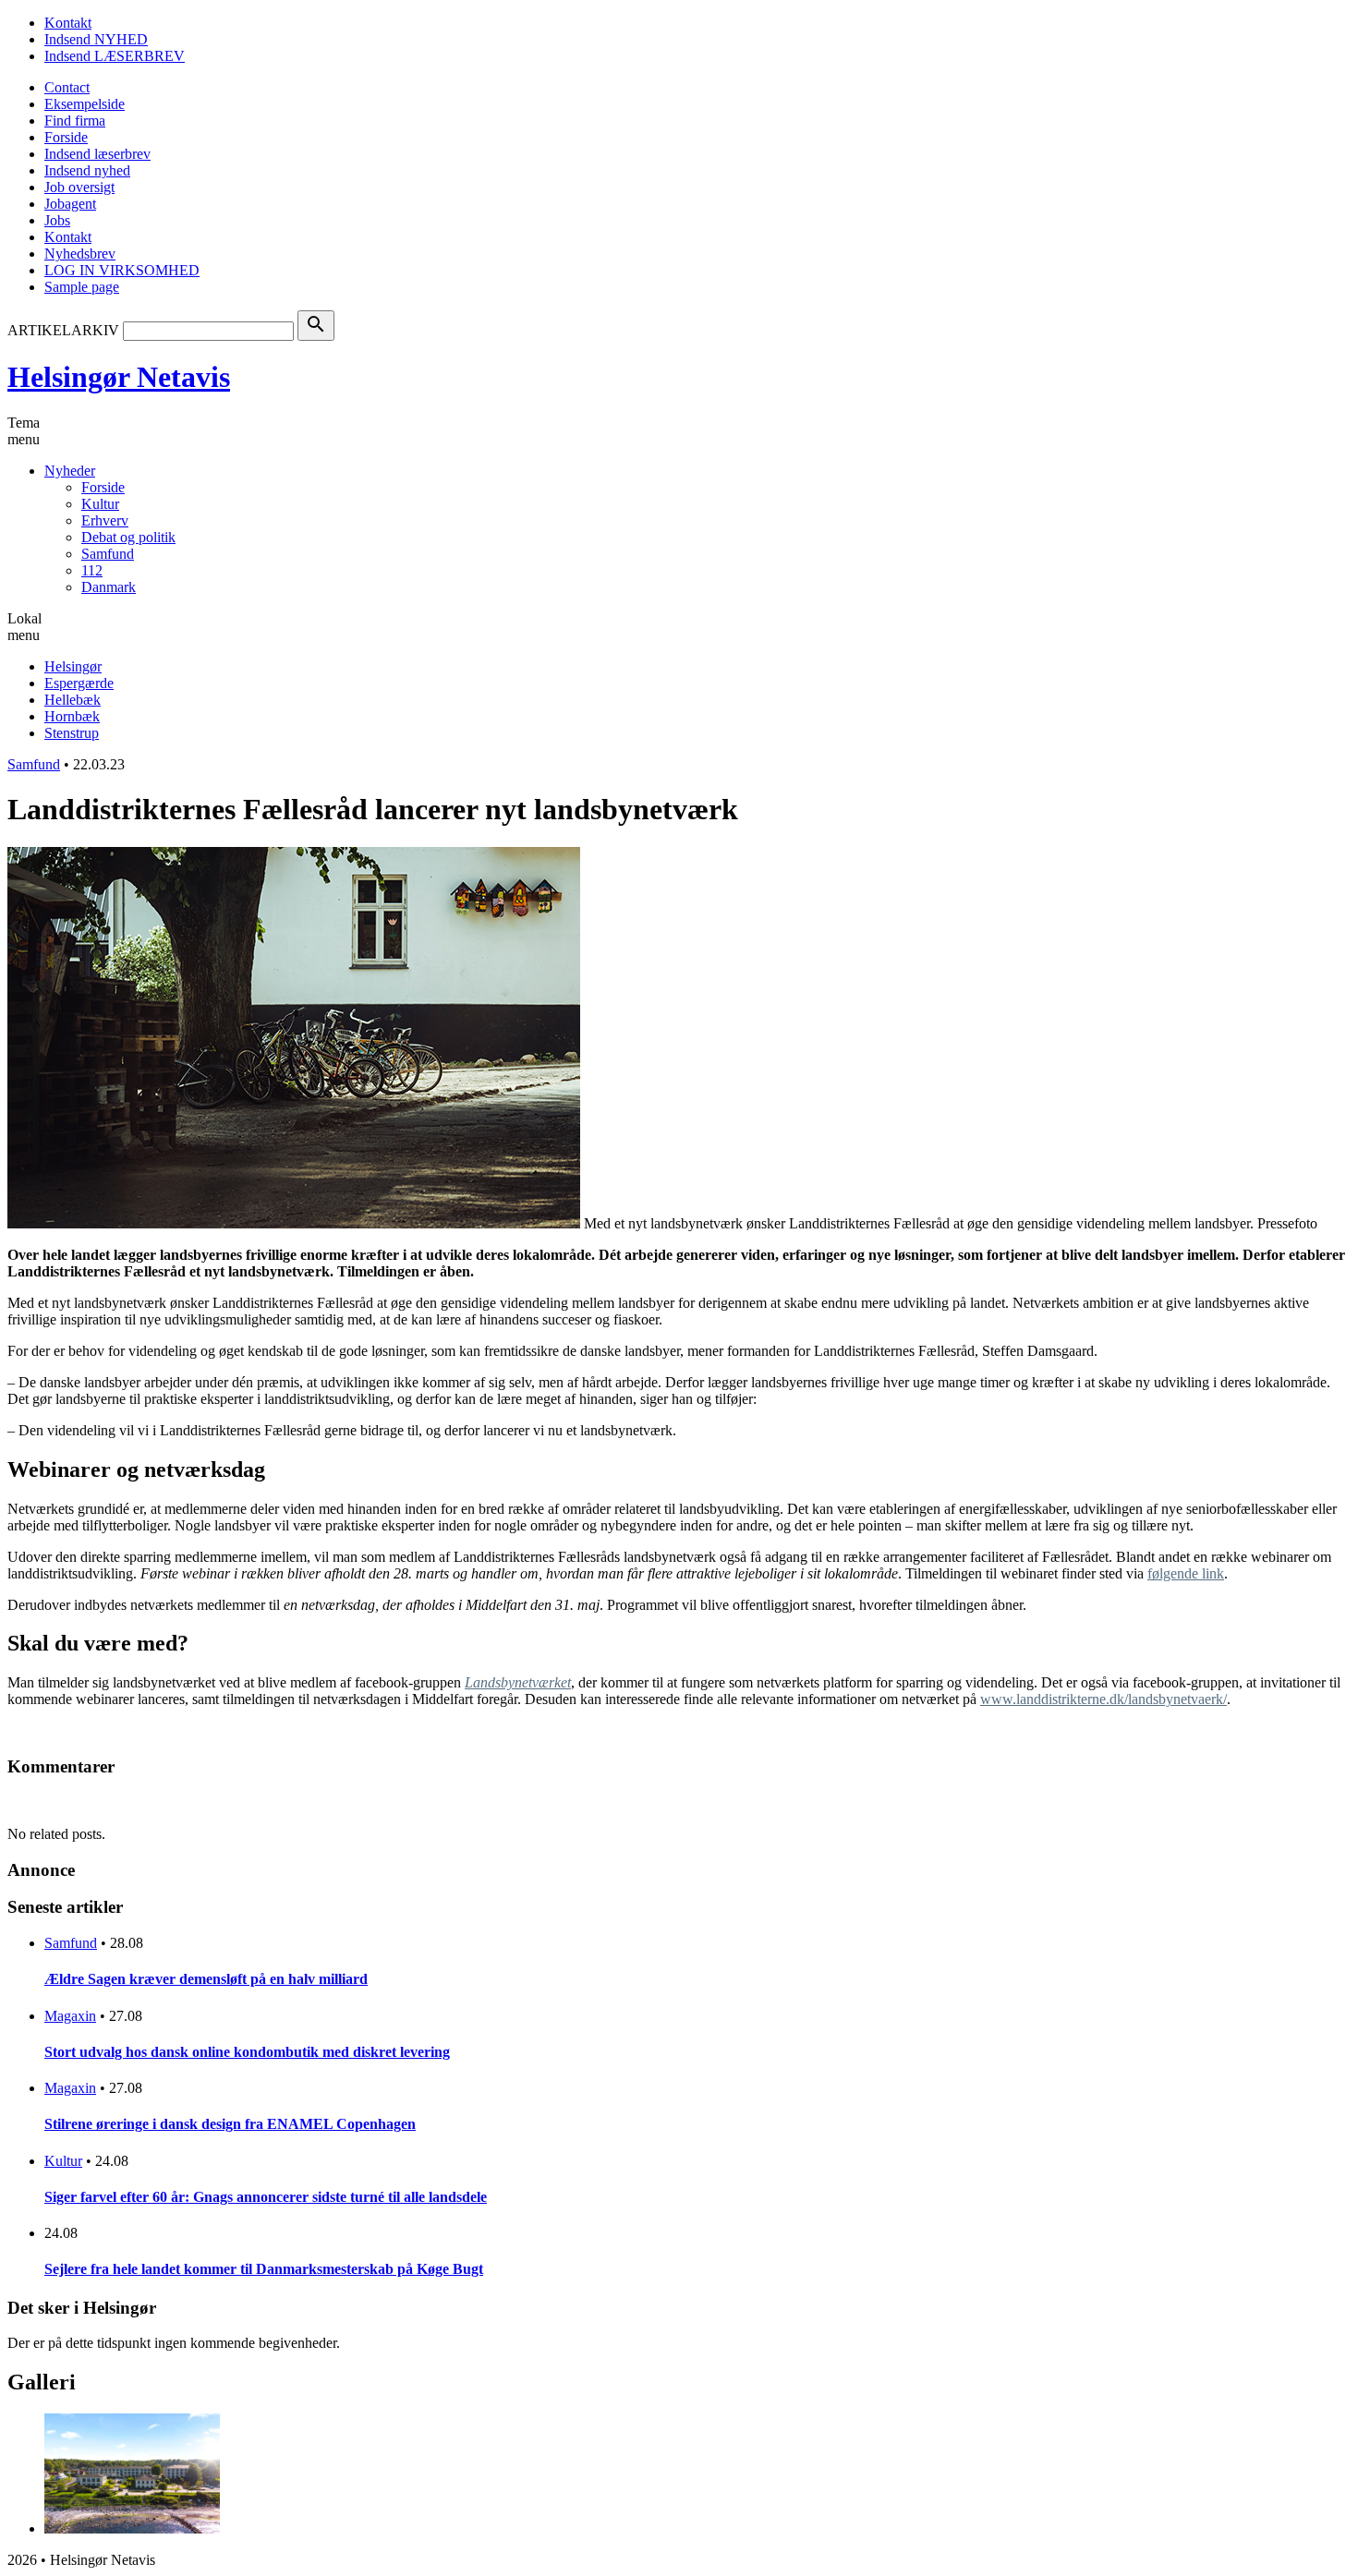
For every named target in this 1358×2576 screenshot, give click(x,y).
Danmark (109, 587)
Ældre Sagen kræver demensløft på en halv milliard (206, 1979)
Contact (67, 87)
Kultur (100, 504)
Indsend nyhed (87, 170)
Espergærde (79, 683)
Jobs (57, 220)
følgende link (1186, 1573)
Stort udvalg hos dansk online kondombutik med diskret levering (247, 2052)
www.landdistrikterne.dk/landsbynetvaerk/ (1103, 1699)
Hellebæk (73, 700)
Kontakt (68, 23)
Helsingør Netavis (119, 377)
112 (92, 570)
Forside (66, 137)
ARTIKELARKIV (63, 330)
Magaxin (70, 2016)
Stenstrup (72, 733)
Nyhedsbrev (80, 254)
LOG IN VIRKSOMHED (122, 270)
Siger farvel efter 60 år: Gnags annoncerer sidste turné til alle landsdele (266, 2197)
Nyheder (70, 471)
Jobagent (70, 204)
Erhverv (105, 520)
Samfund (108, 554)
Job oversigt (79, 187)
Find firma (75, 121)
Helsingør (73, 666)
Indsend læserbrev (97, 154)
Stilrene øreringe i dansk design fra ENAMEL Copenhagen (230, 2124)
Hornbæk (72, 716)
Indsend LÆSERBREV (115, 56)
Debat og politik (128, 537)
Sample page (82, 287)
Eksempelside (85, 104)
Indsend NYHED (96, 39)
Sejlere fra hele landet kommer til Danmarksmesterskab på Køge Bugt (264, 2269)
